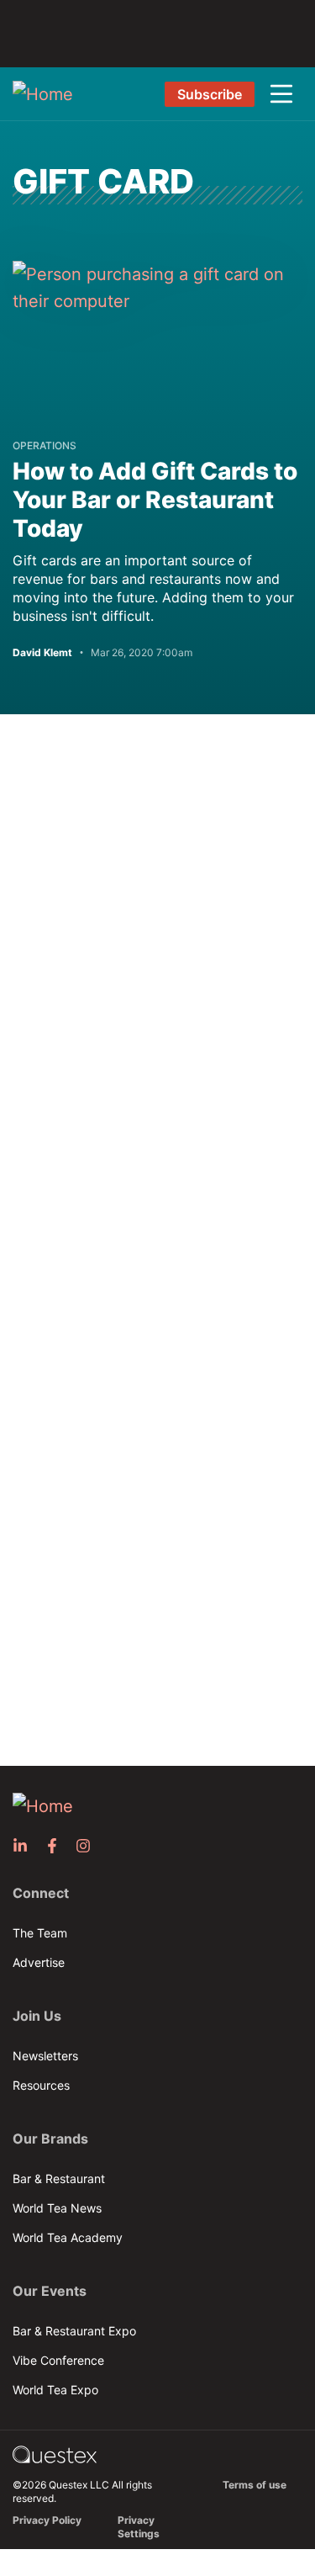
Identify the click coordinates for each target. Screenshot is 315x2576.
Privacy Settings (139, 2527)
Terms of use (255, 2485)
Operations (45, 445)
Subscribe (210, 94)
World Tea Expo (55, 2390)
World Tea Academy (68, 2237)
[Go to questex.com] (55, 2454)
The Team (40, 1933)
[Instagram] (88, 1846)
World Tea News (57, 2208)
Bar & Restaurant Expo (74, 2331)
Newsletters (45, 2056)
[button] (281, 94)
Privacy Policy (47, 2520)
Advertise (39, 1962)
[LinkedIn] (25, 1846)
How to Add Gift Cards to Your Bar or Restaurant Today (155, 500)
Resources (41, 2085)
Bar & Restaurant (59, 2178)
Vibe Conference (58, 2360)
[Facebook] (57, 1846)
